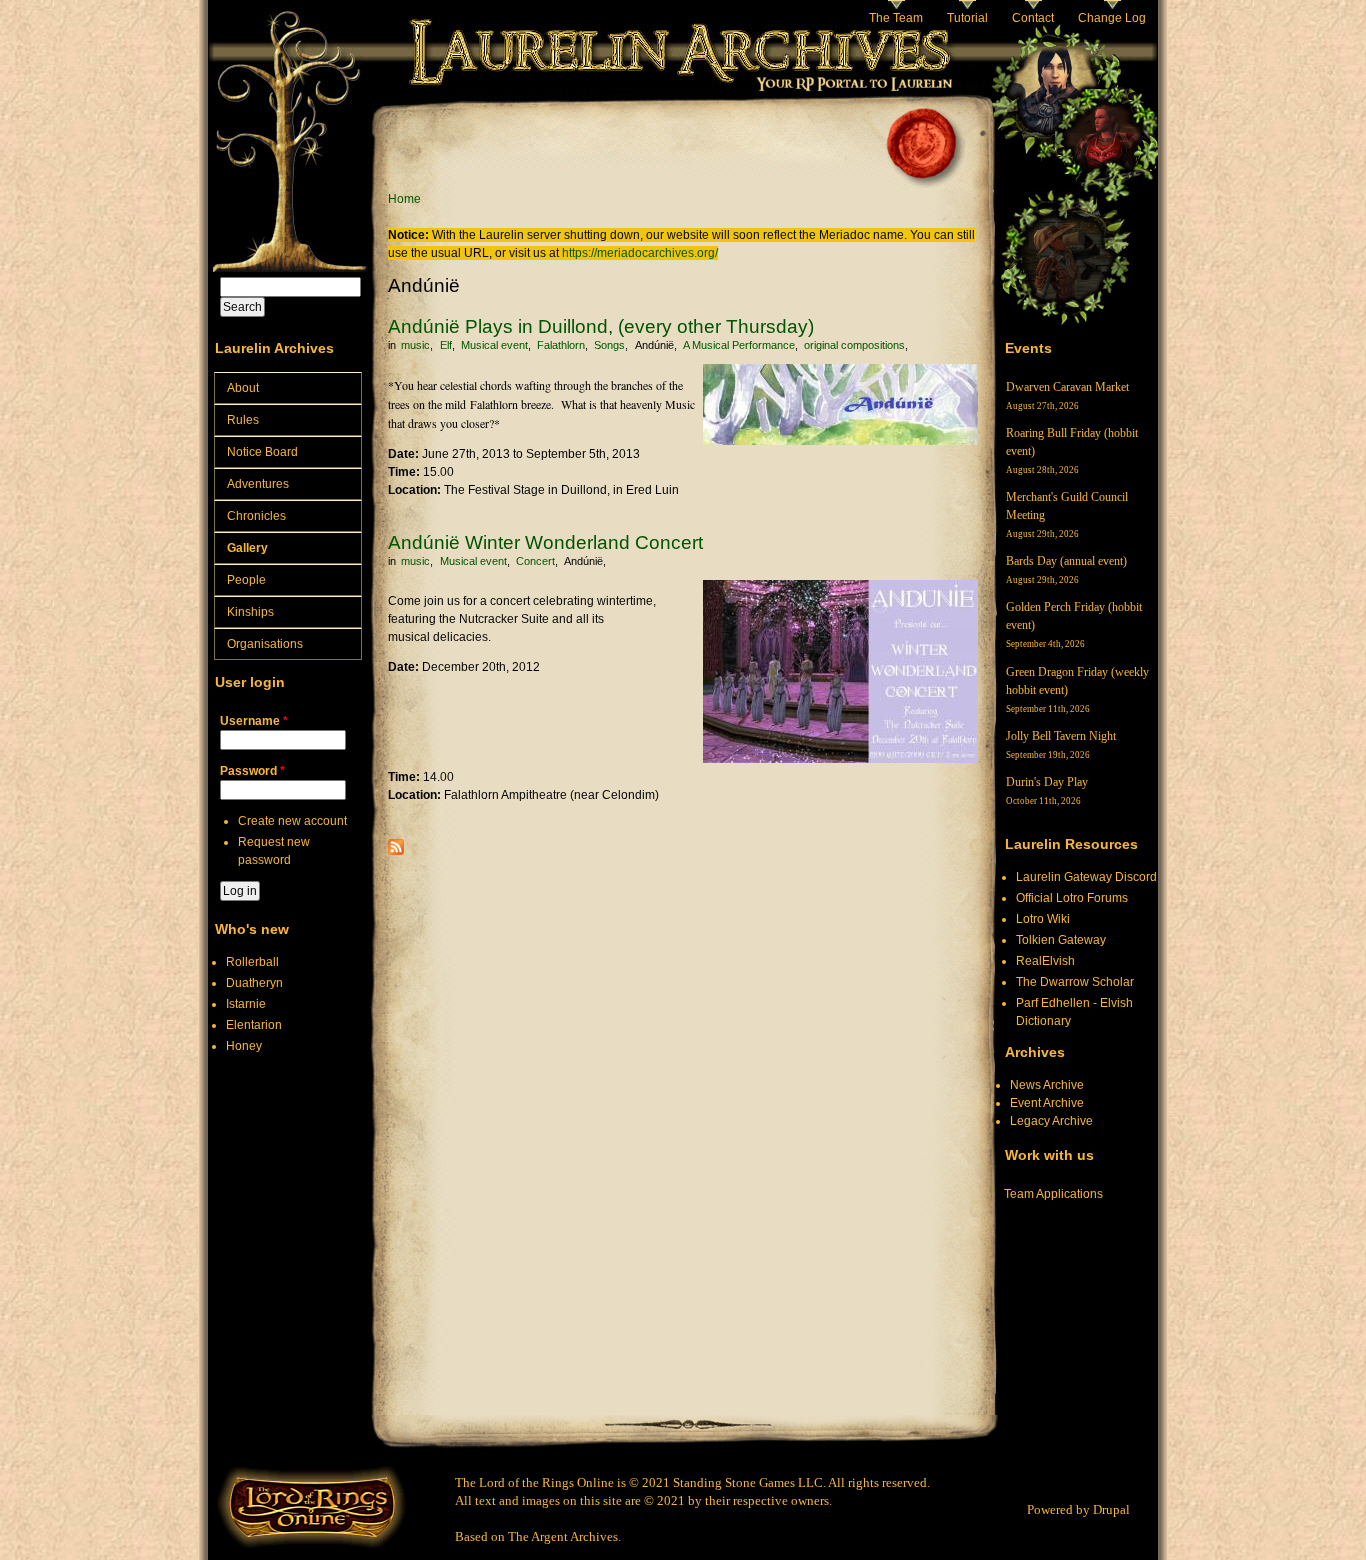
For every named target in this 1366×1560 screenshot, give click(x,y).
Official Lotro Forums (1072, 898)
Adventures (258, 484)
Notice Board (262, 452)
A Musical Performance (739, 345)
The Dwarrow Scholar (1075, 982)
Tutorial (967, 18)
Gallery (247, 548)
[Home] (288, 95)
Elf (446, 345)
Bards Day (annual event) (1066, 561)
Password (252, 771)
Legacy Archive (1051, 1121)
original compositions (854, 345)
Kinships (250, 612)
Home (404, 199)
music (415, 345)
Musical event (494, 345)
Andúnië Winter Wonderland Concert (545, 542)
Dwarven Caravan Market (1067, 387)
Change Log (1112, 18)
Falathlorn (561, 345)
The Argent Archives (563, 1536)
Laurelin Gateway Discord (1086, 877)
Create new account (292, 821)
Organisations (265, 644)
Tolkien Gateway (1061, 940)
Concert (535, 561)
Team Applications (1053, 1194)
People (246, 580)
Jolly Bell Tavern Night (1061, 736)
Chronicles (256, 516)
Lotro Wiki (1043, 919)
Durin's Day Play (1047, 782)
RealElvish (1045, 961)
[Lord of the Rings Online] (311, 1544)
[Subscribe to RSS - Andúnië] (396, 851)
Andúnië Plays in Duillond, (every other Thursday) (601, 326)
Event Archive (1047, 1103)
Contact (1033, 18)
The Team (896, 18)
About (243, 388)
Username (254, 721)
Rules (243, 420)
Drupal (1111, 1509)
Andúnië (654, 345)
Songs (609, 345)
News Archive (1047, 1085)
